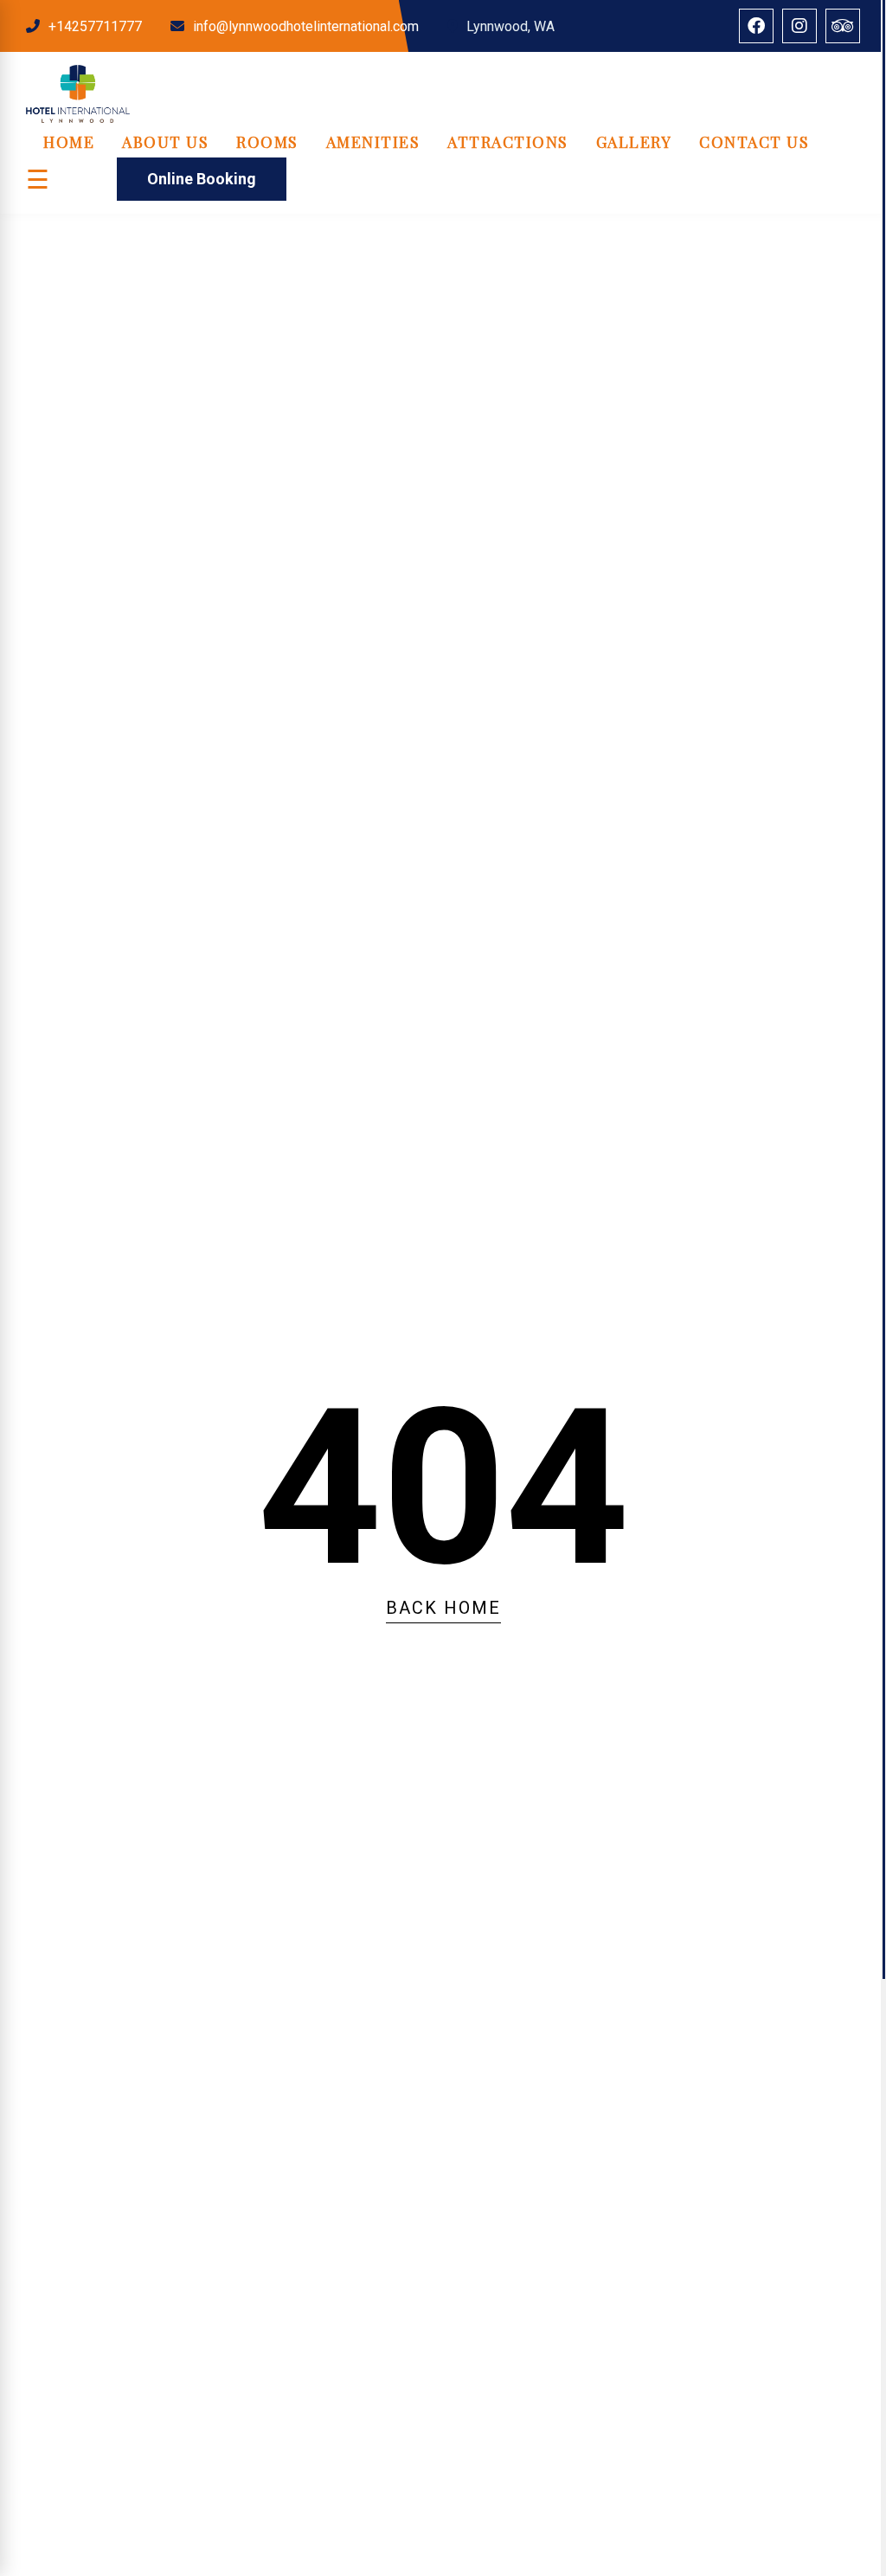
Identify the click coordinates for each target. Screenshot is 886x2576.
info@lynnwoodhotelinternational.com (306, 26)
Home (69, 142)
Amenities (373, 142)
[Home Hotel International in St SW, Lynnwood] (78, 118)
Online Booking (202, 179)
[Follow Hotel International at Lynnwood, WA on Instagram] (799, 26)
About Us (165, 142)
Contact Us (754, 142)
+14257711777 (95, 26)
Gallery (634, 142)
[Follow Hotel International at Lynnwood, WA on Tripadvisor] (843, 26)
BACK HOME (443, 1608)
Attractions (508, 142)
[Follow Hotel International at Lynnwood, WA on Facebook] (756, 26)
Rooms (267, 142)
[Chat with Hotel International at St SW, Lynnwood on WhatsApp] (26, 2435)
